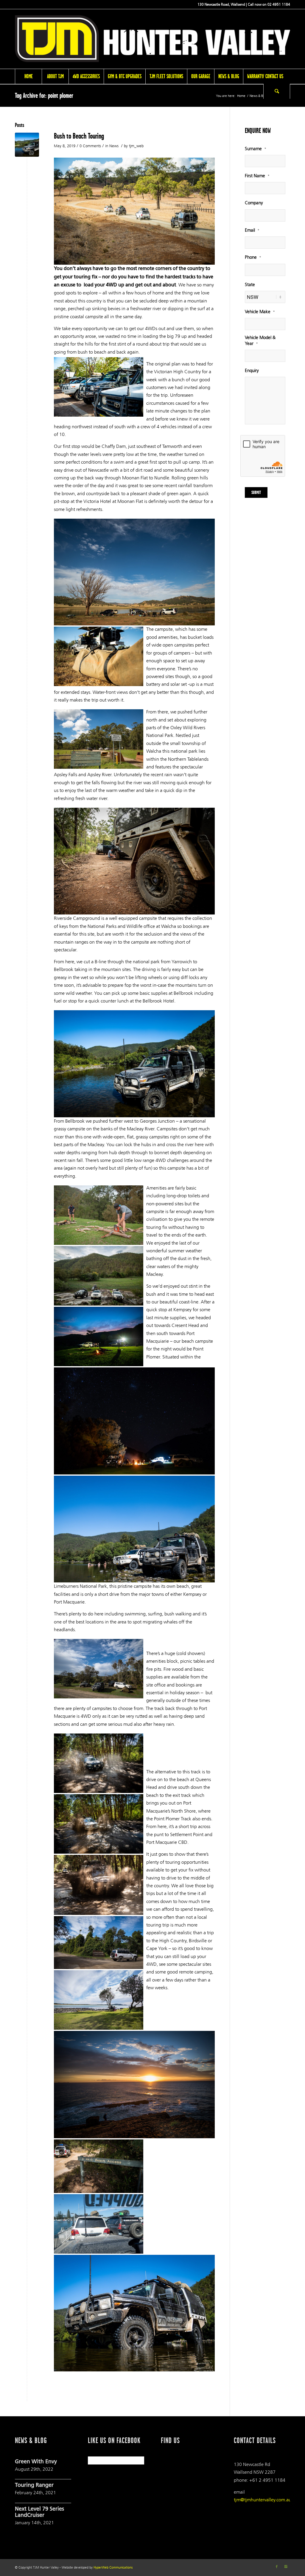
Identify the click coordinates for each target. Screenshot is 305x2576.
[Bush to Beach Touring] (27, 145)
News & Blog (258, 96)
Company (254, 203)
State (250, 285)
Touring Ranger (34, 2486)
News (114, 146)
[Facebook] (277, 2567)
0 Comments (90, 146)
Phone (253, 257)
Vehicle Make (260, 312)
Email (252, 230)
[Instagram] (286, 2567)
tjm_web (136, 146)
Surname (256, 149)
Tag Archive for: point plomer (44, 95)
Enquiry (252, 371)
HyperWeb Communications (113, 2568)
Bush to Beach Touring (79, 136)
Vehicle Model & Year (260, 341)
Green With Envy (36, 2462)
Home (241, 96)
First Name (257, 176)
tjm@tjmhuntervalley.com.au (263, 2500)
